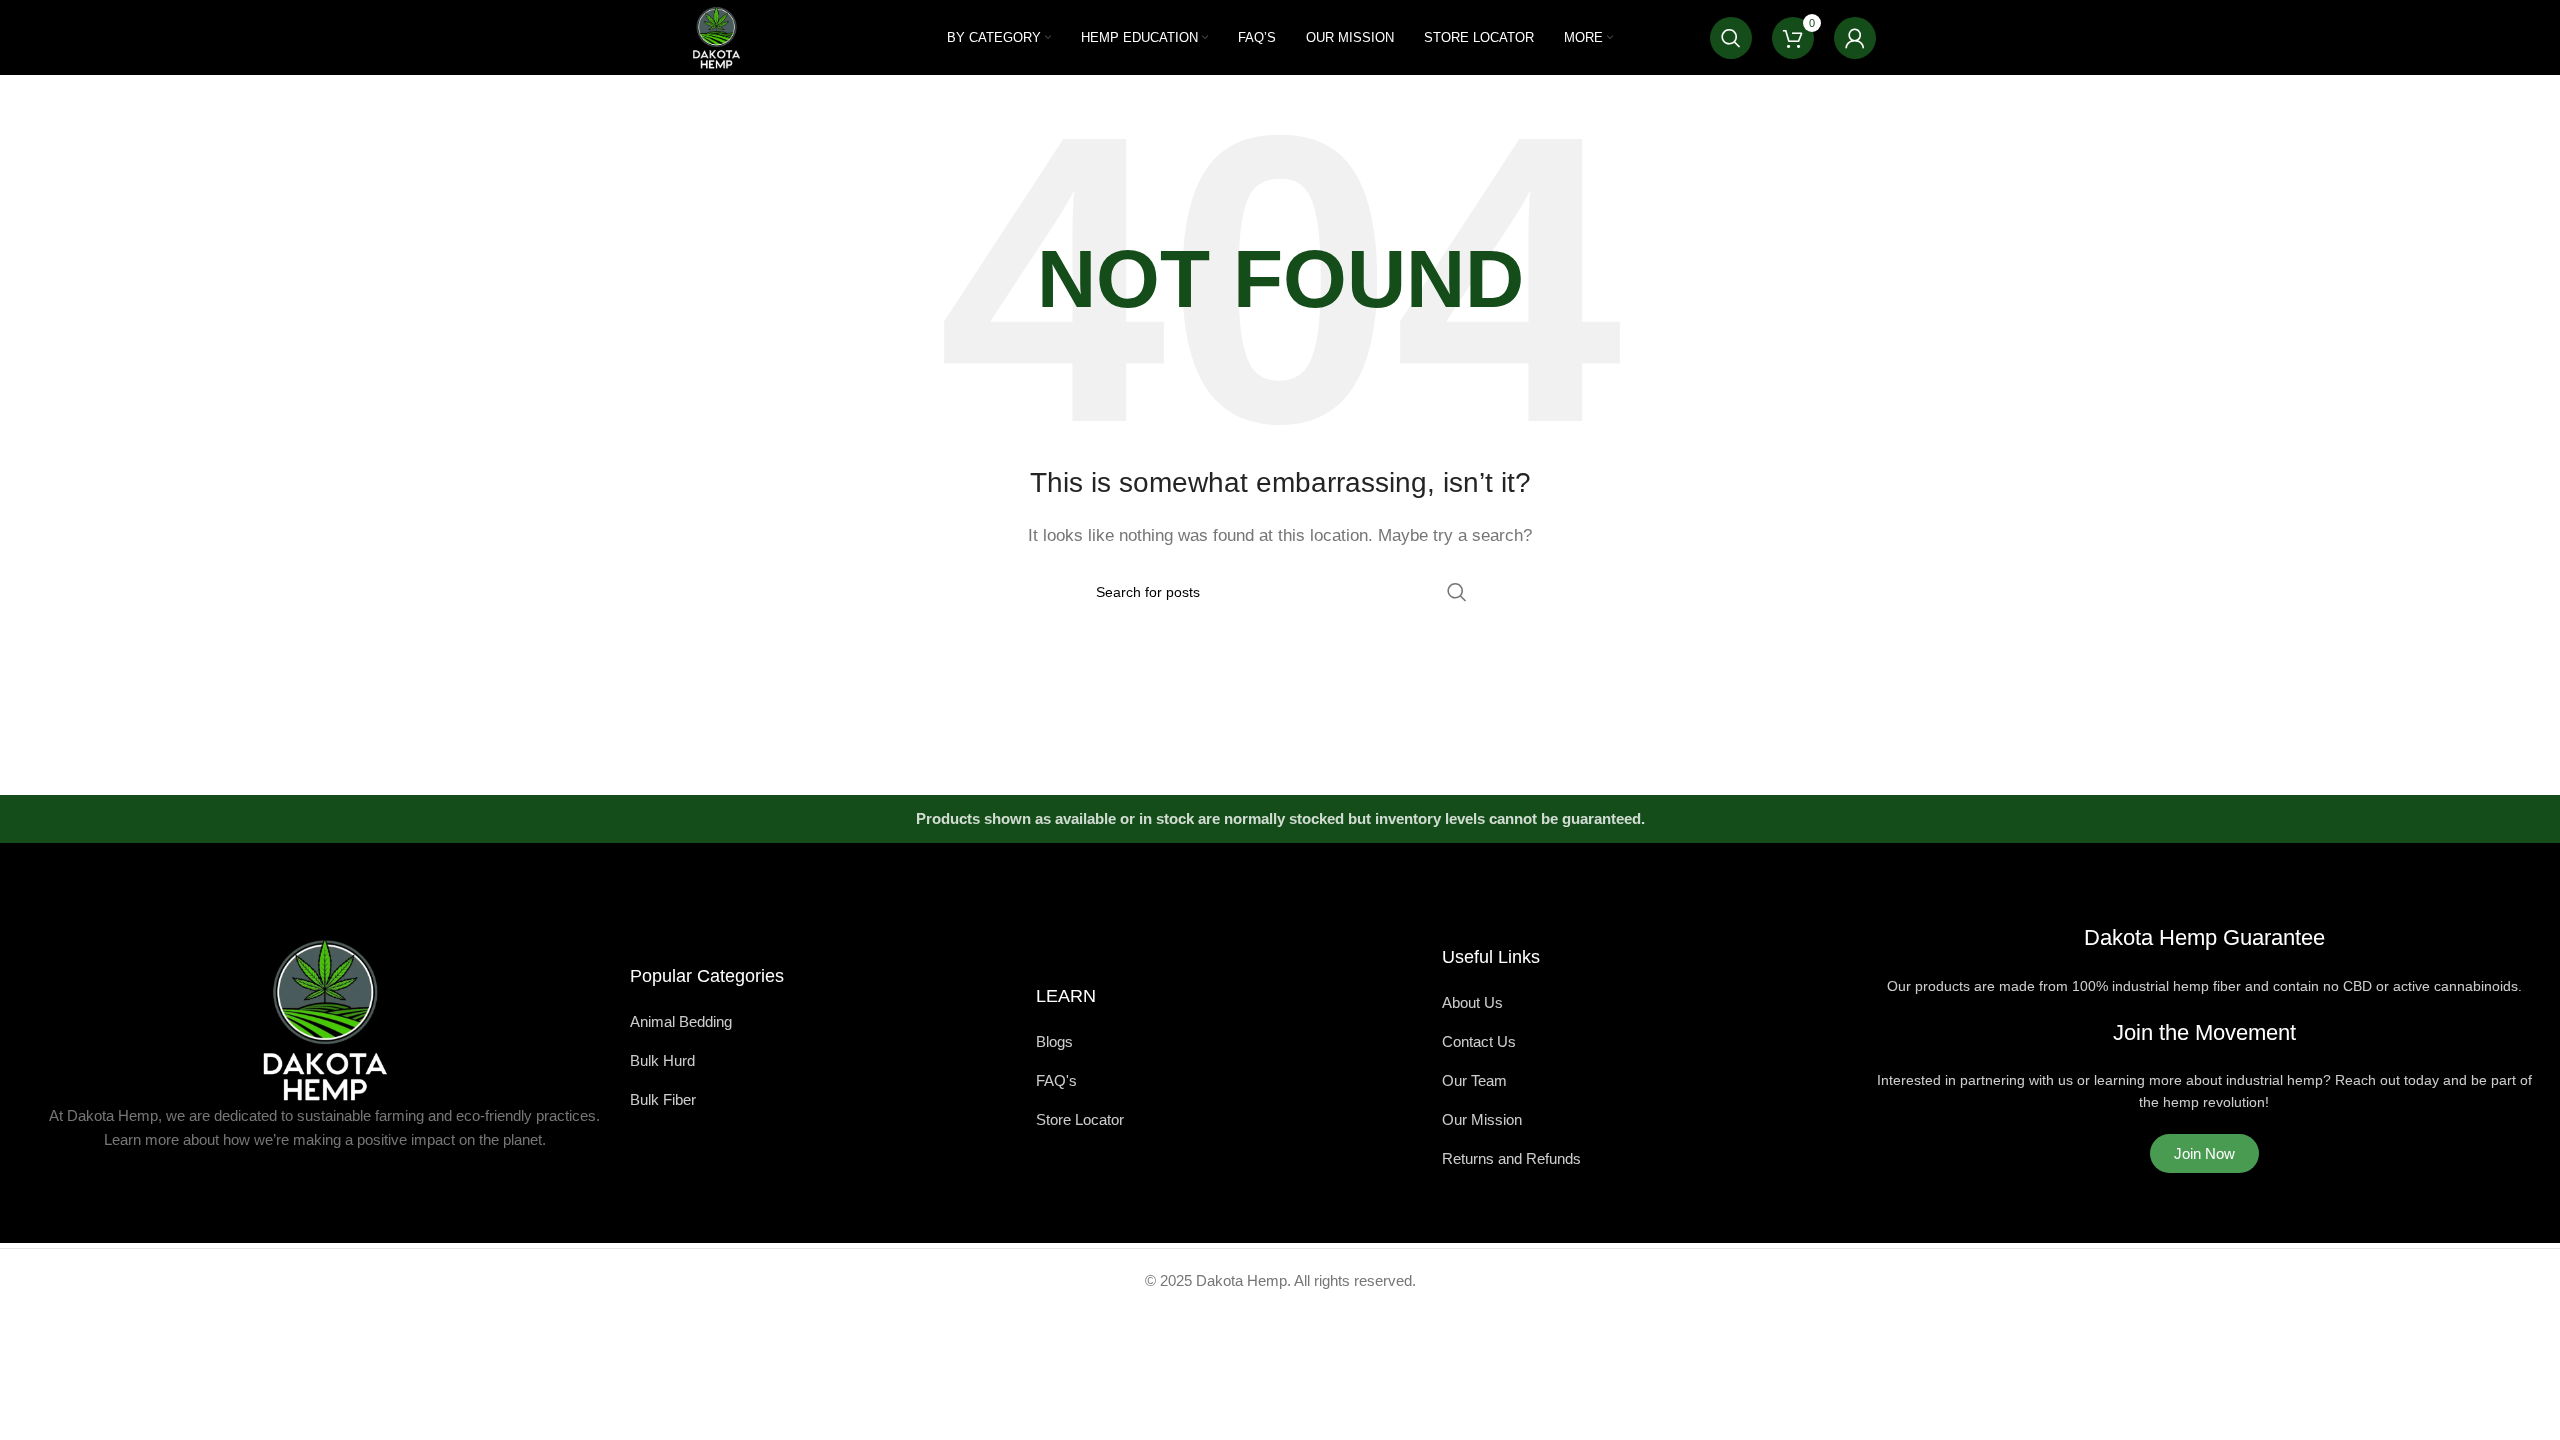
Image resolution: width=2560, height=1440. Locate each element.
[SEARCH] (1457, 592)
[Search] (1731, 38)
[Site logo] (716, 35)
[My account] (1855, 38)
